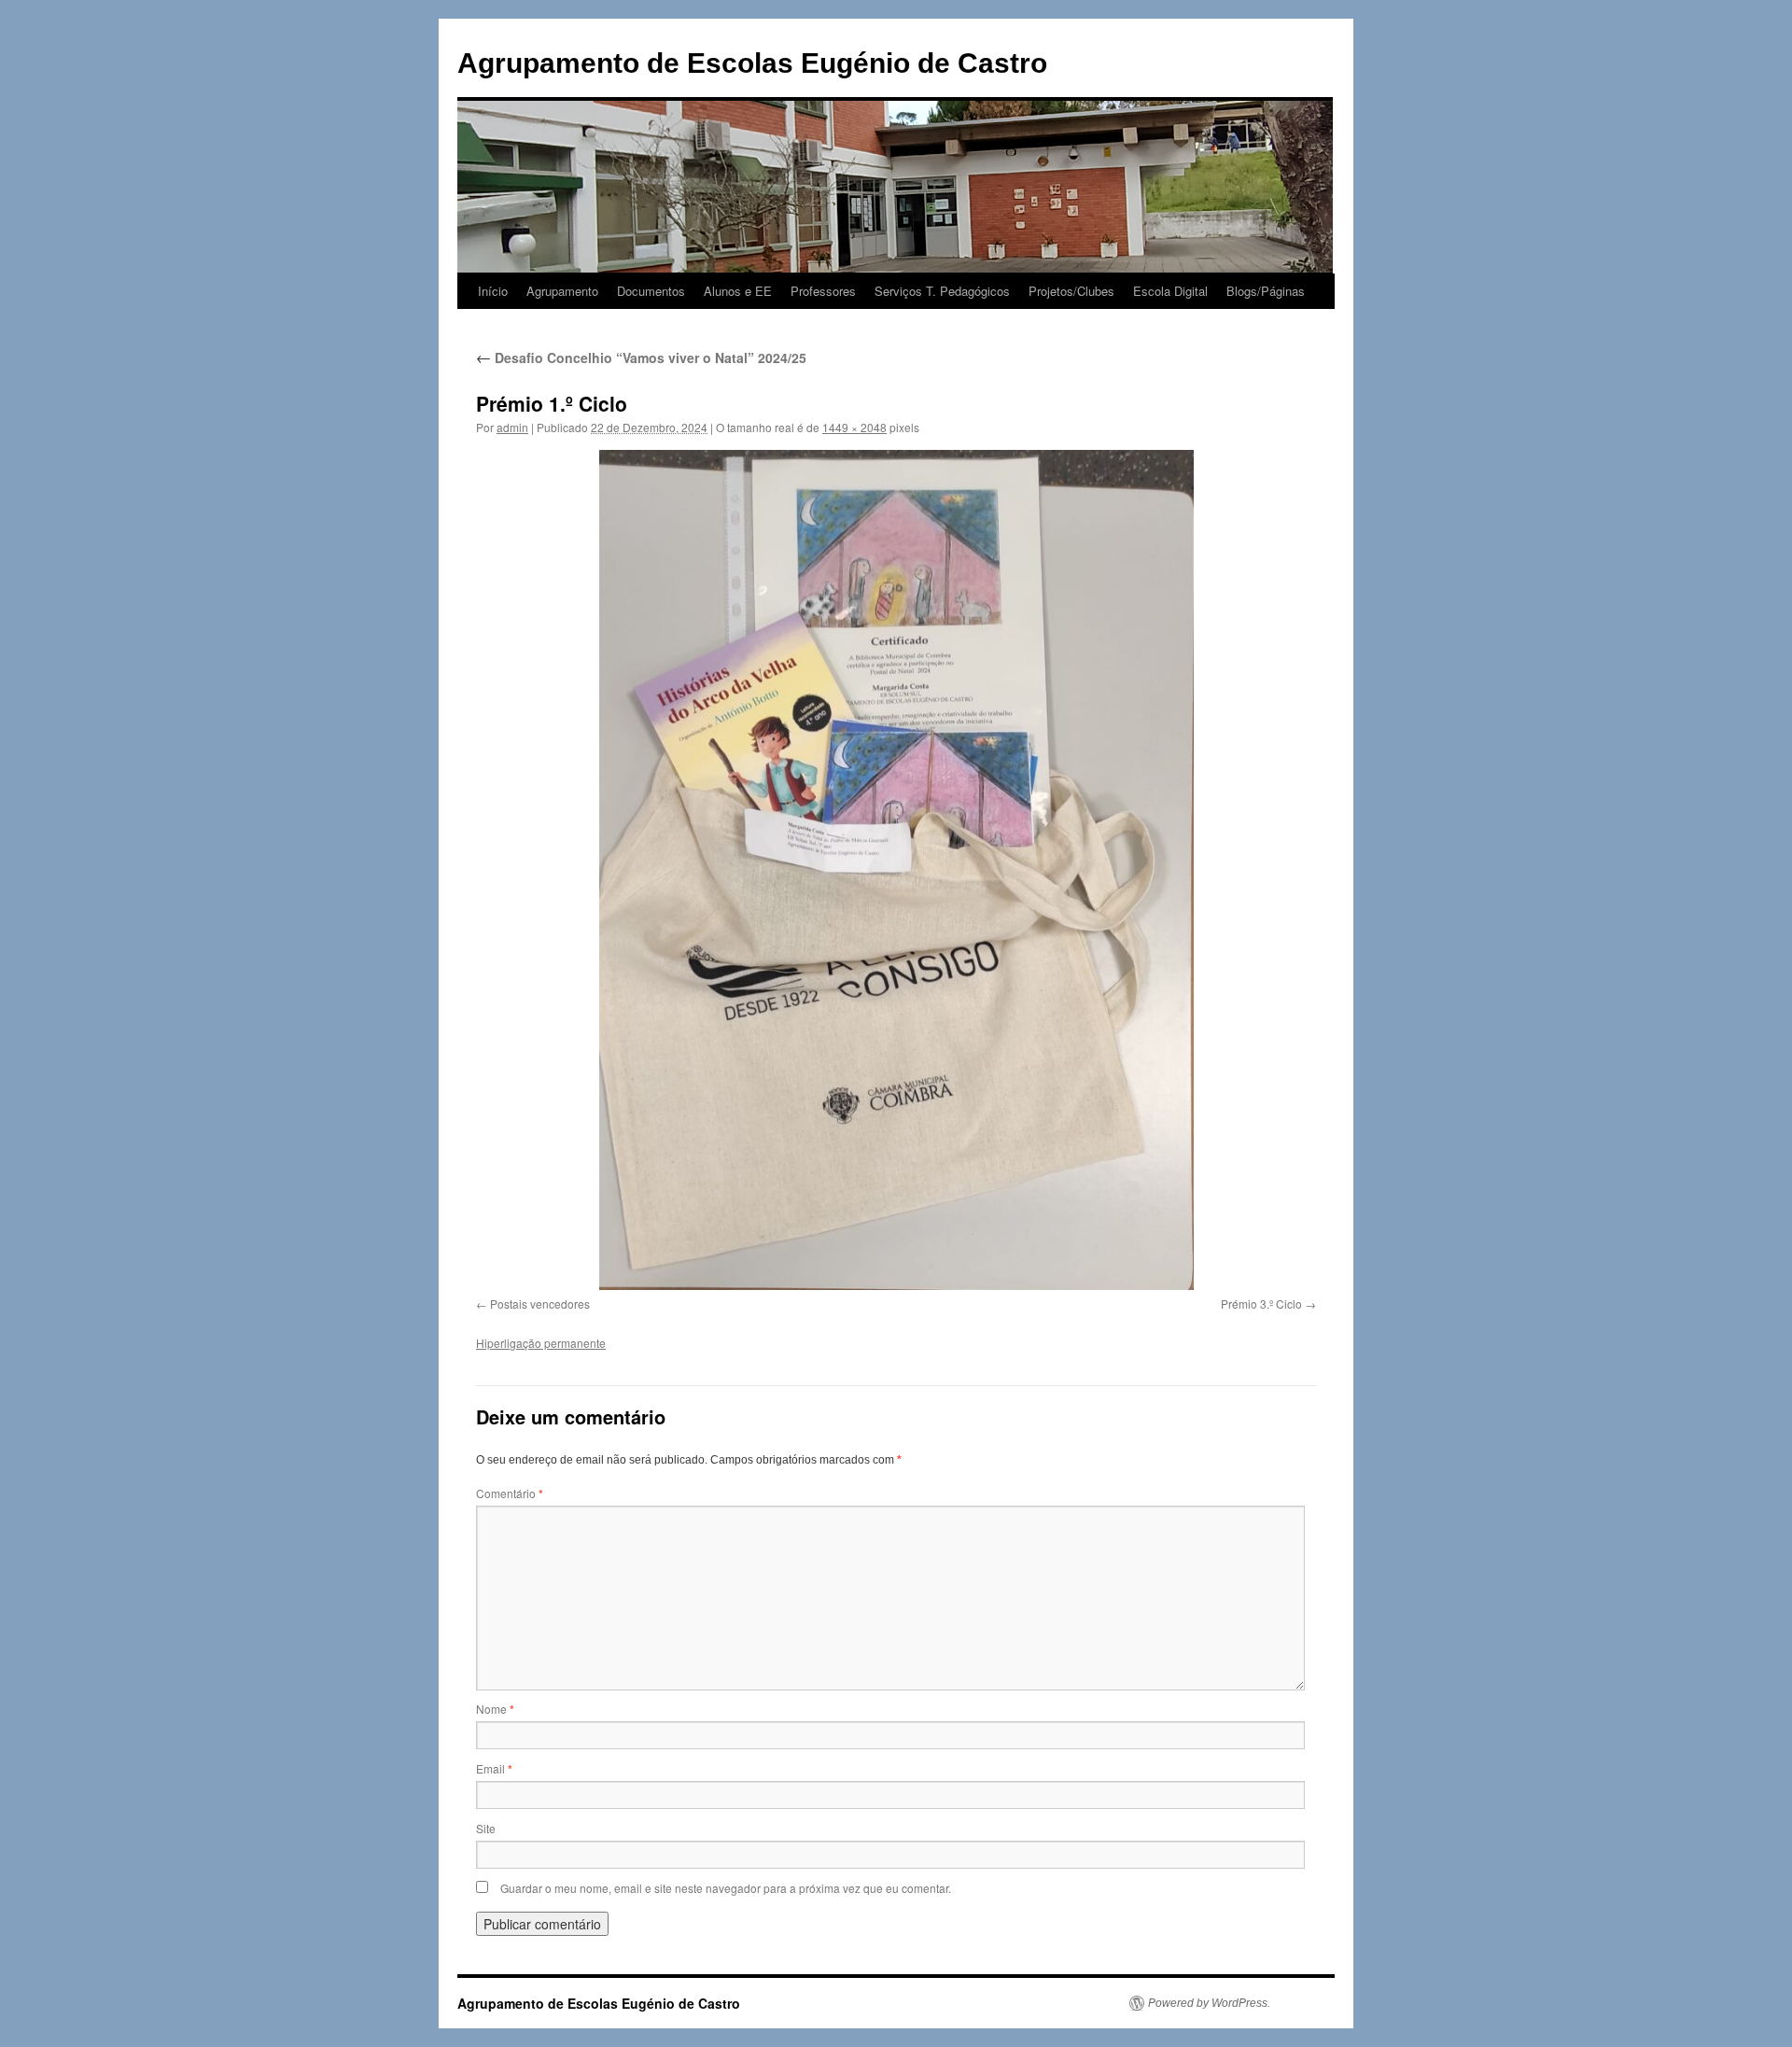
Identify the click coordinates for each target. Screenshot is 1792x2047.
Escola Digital (1170, 291)
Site (486, 1828)
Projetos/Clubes (1071, 291)
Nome (495, 1709)
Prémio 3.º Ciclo (1261, 1304)
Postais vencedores (540, 1304)
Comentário (510, 1493)
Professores (823, 291)
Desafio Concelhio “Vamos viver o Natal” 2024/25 (641, 358)
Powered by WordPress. (1209, 2003)
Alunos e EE (738, 291)
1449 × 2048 (854, 427)
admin (512, 427)
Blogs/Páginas (1266, 291)
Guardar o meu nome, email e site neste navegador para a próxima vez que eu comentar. (726, 1888)
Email (494, 1768)
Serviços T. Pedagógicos (942, 291)
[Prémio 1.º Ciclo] (896, 870)
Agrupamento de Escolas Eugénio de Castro (752, 63)
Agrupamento (562, 291)
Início (493, 291)
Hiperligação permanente (541, 1343)
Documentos (651, 291)
